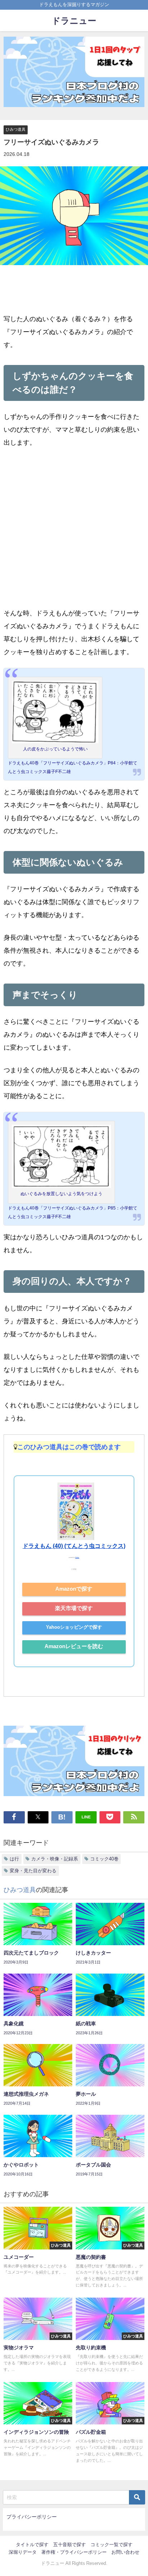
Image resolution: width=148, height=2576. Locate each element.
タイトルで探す (32, 2545)
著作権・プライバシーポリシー (74, 2552)
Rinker (77, 1558)
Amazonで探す (74, 1589)
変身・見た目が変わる (33, 1871)
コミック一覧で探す (112, 2545)
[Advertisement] (74, 533)
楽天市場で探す (74, 1608)
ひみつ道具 (16, 129)
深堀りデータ (23, 2552)
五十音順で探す (70, 2545)
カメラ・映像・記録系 (55, 1859)
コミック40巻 (104, 1859)
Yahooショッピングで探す (74, 1627)
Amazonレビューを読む (74, 1646)
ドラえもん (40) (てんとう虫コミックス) (74, 1546)
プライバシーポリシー (32, 2517)
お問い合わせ (125, 2552)
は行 (14, 1859)
